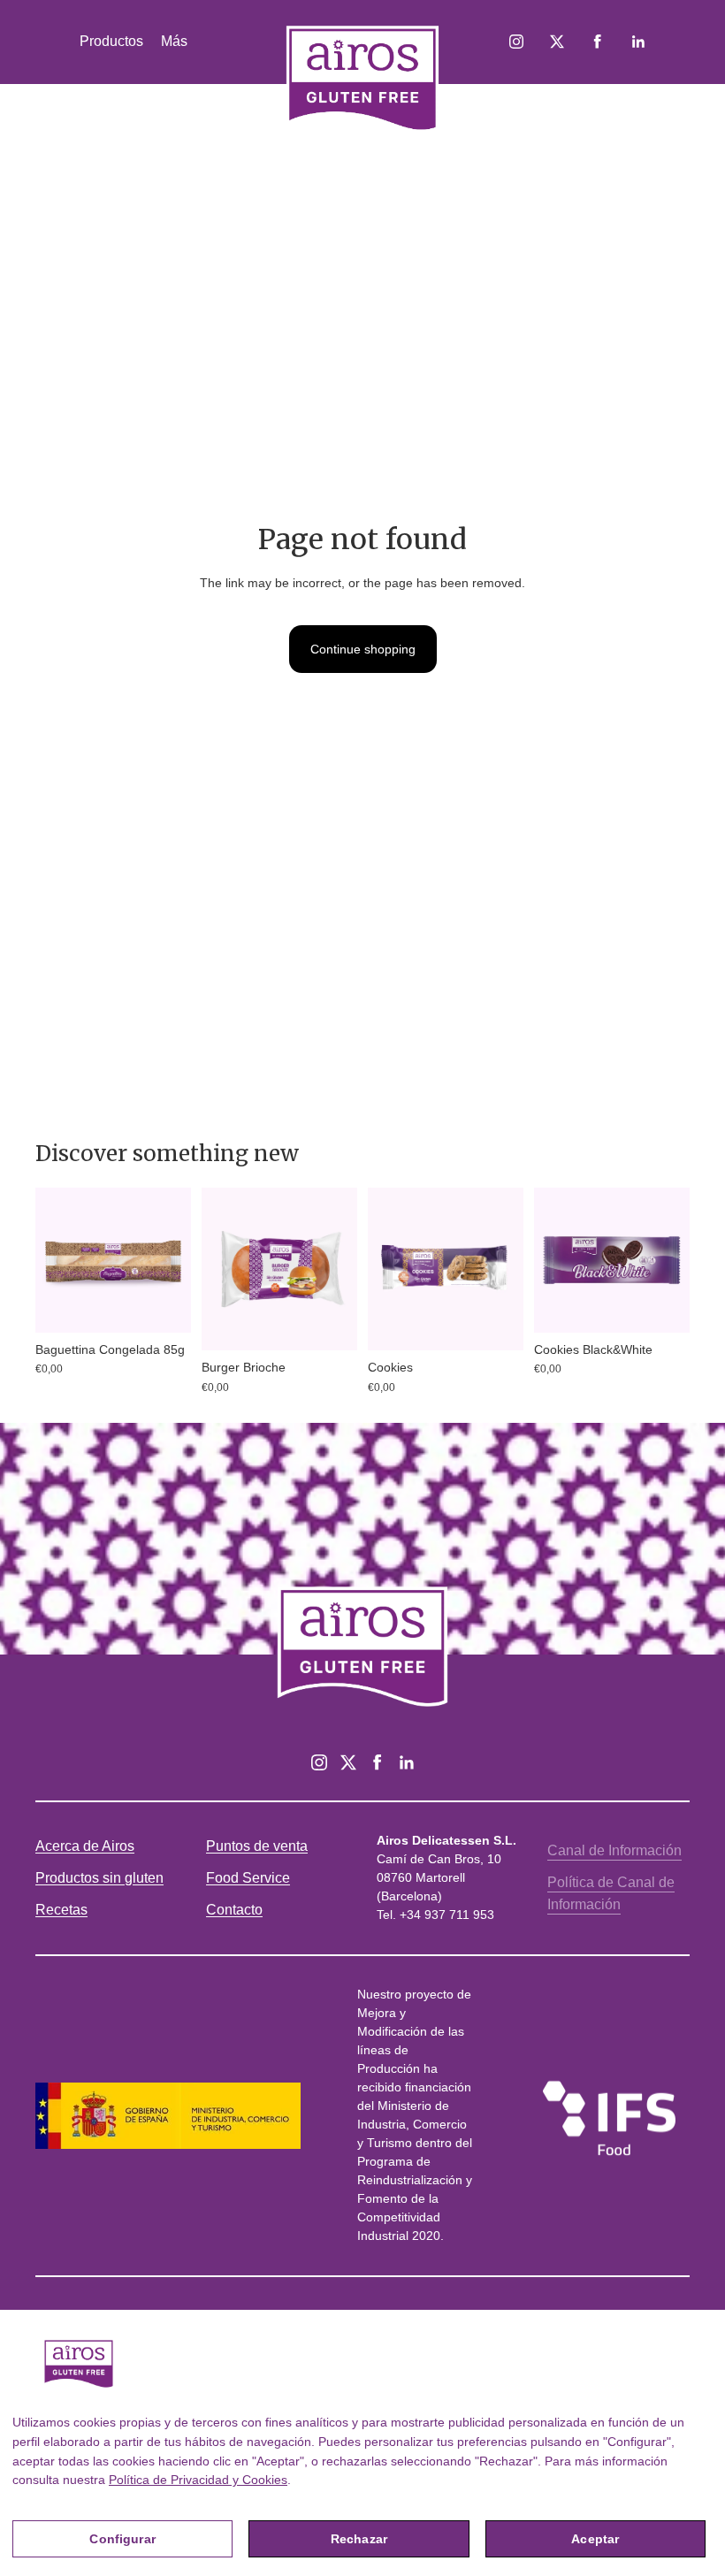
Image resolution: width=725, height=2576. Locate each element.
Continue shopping (363, 649)
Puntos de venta (257, 1846)
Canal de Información (614, 1850)
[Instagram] (319, 1762)
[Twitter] (348, 1762)
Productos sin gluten (99, 1878)
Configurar (122, 2539)
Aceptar (595, 2539)
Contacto (234, 1910)
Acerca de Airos (85, 1846)
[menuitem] (174, 42)
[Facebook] (378, 1762)
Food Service (248, 1878)
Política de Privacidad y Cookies (198, 2480)
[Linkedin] (407, 1762)
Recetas (61, 1910)
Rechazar (359, 2539)
